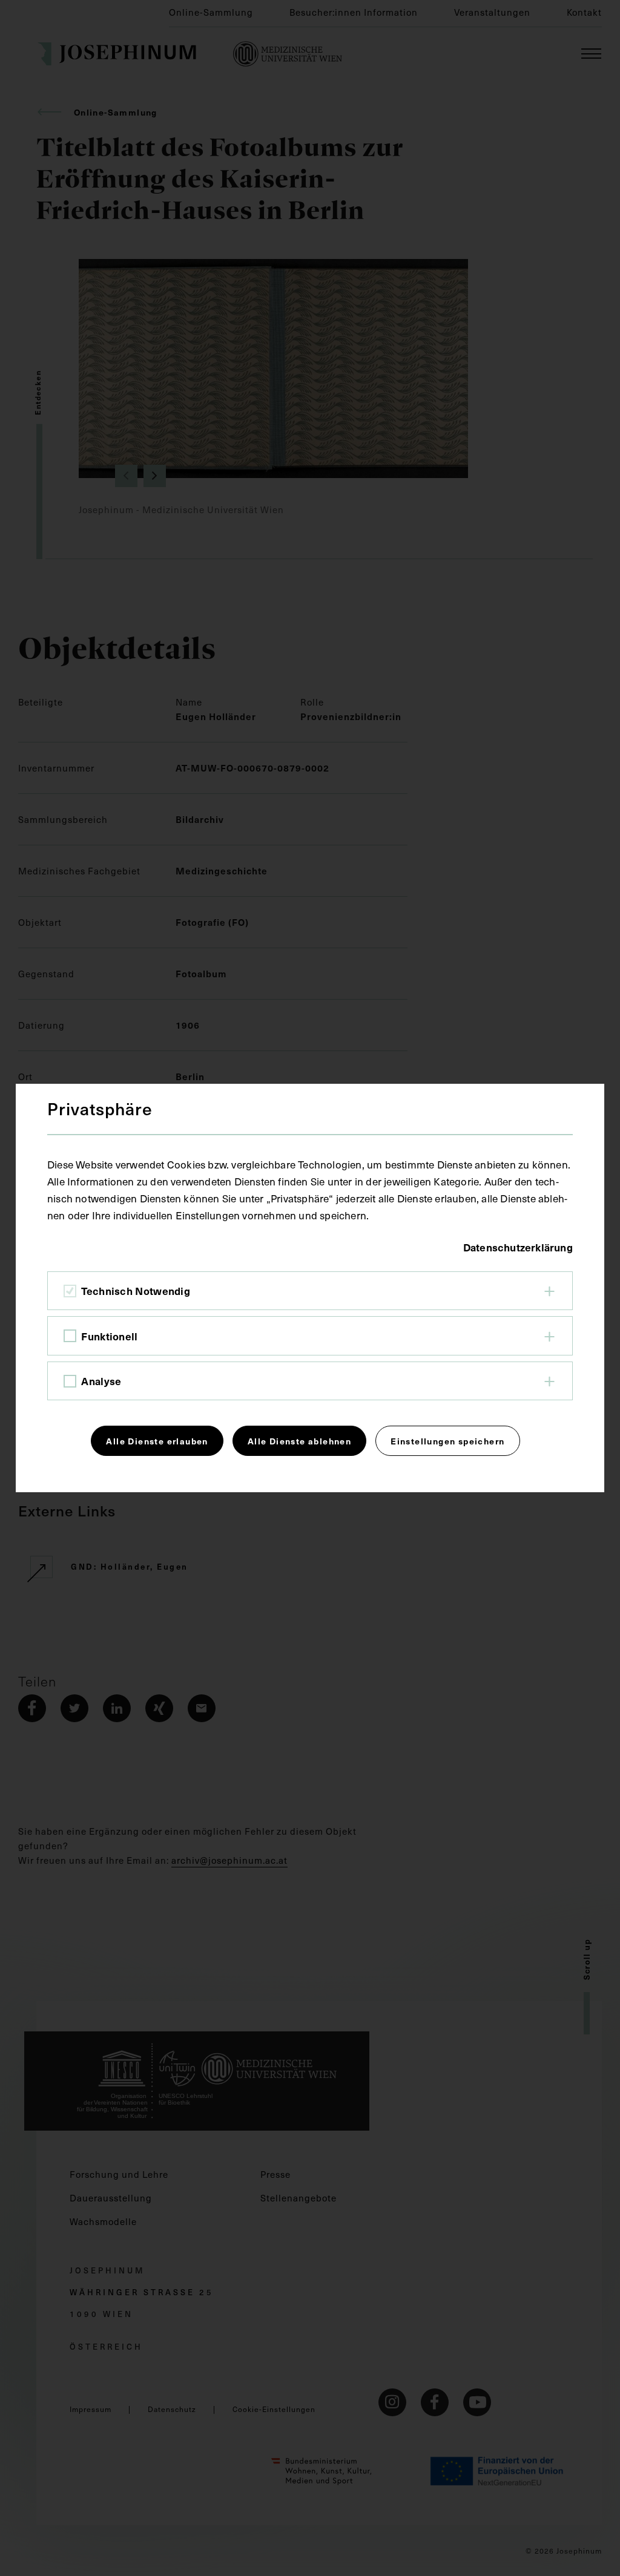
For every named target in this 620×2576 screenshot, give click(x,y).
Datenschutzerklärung (518, 1247)
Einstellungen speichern (447, 1441)
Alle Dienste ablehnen (299, 1441)
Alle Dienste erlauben (157, 1441)
